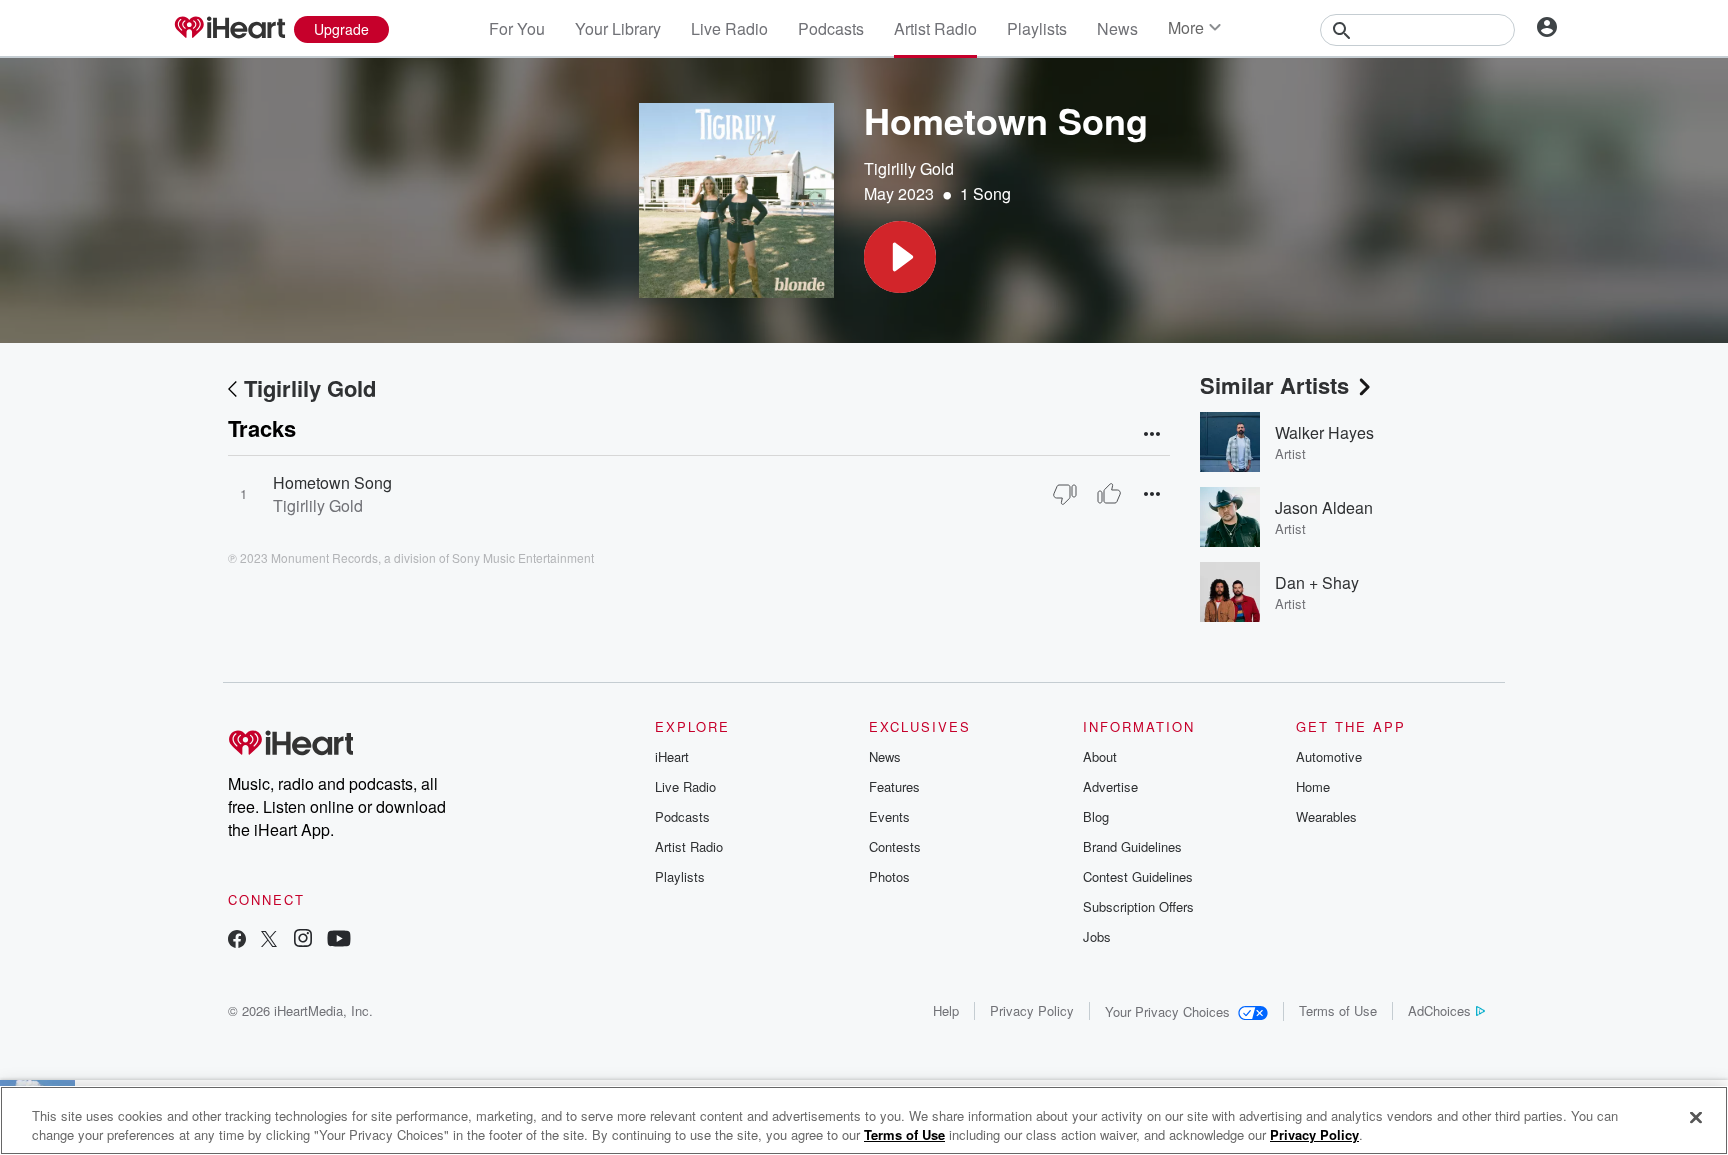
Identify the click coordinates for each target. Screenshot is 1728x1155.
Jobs (1097, 936)
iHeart (672, 756)
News (1117, 28)
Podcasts (831, 28)
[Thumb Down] (1065, 494)
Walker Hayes (1324, 432)
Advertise (1110, 786)
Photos (889, 876)
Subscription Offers (1138, 906)
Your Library (618, 28)
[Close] (1696, 1118)
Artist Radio (935, 28)
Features (894, 786)
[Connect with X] (269, 940)
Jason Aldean (1324, 507)
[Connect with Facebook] (237, 940)
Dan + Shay (1317, 582)
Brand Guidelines (1132, 846)
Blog (1096, 816)
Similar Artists (1274, 385)
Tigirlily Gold (909, 168)
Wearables (1326, 816)
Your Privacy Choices (1167, 1011)
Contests (895, 846)
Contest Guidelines (1138, 876)
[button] (900, 257)
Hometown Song (332, 482)
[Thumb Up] (1109, 494)
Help (946, 1010)
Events (889, 816)
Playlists (1037, 28)
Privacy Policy (1032, 1010)
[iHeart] (229, 29)
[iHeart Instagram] (303, 940)
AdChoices (1439, 1010)
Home (1313, 786)
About (1100, 756)
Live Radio (729, 28)
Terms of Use (1338, 1010)
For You (517, 28)
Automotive (1329, 756)
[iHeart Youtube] (339, 940)
